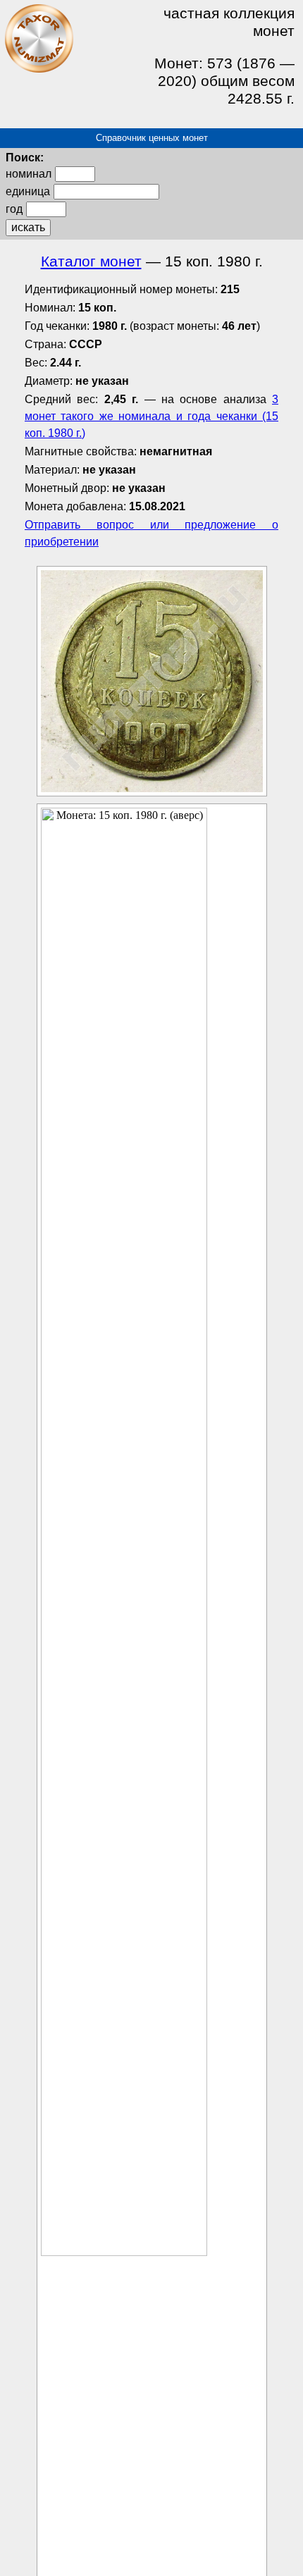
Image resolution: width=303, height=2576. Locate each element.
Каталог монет (91, 261)
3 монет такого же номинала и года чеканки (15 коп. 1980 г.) (151, 416)
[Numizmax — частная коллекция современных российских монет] (39, 70)
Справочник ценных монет (152, 138)
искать (28, 227)
